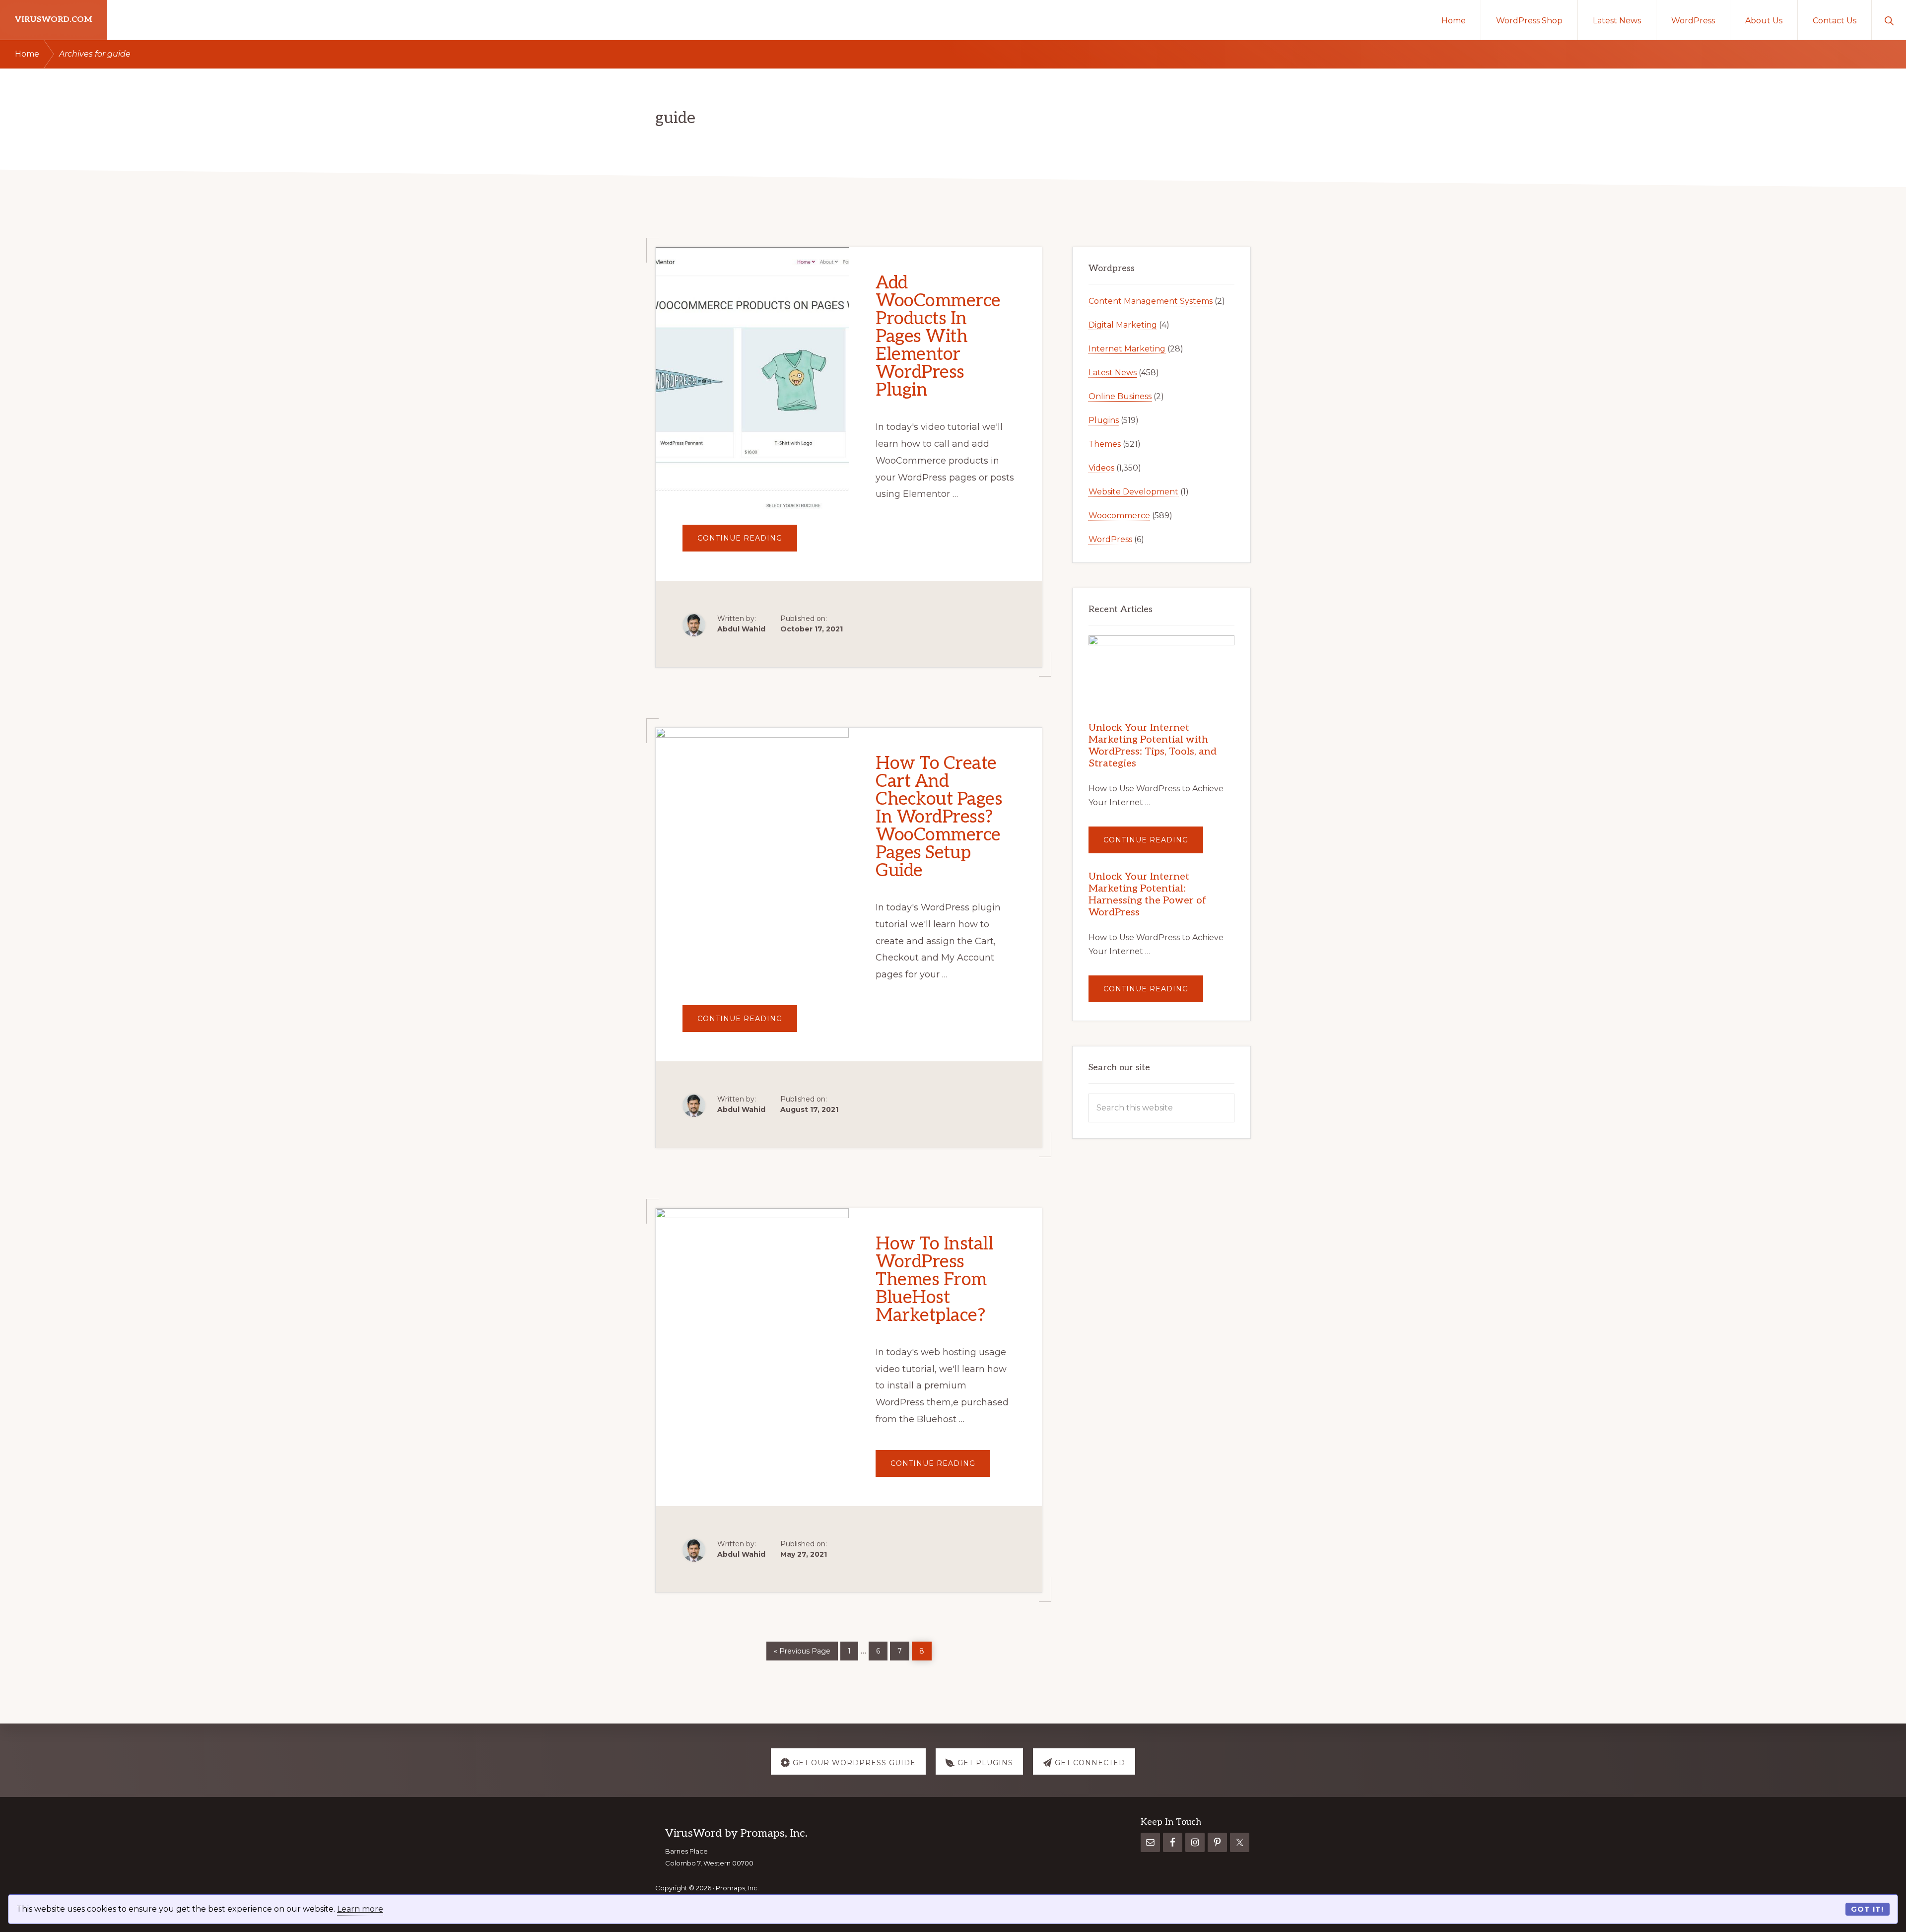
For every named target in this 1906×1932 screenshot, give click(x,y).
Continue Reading (747, 542)
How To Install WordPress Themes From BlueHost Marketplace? (934, 1280)
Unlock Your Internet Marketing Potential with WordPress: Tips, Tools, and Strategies (1153, 746)
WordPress (1110, 539)
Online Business (1120, 396)
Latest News (1113, 373)
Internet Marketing (1127, 349)
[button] (1889, 20)
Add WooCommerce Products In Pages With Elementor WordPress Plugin (938, 337)
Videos (1101, 468)
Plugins (1104, 420)
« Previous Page (802, 1649)
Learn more (360, 1909)
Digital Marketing (1123, 325)
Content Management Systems (1151, 301)
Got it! (1867, 1909)
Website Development (1133, 492)
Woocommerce (1119, 516)
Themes (1105, 444)
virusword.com (54, 20)
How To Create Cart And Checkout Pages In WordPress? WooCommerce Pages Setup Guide (939, 817)
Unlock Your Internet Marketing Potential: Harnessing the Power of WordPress (1147, 895)
